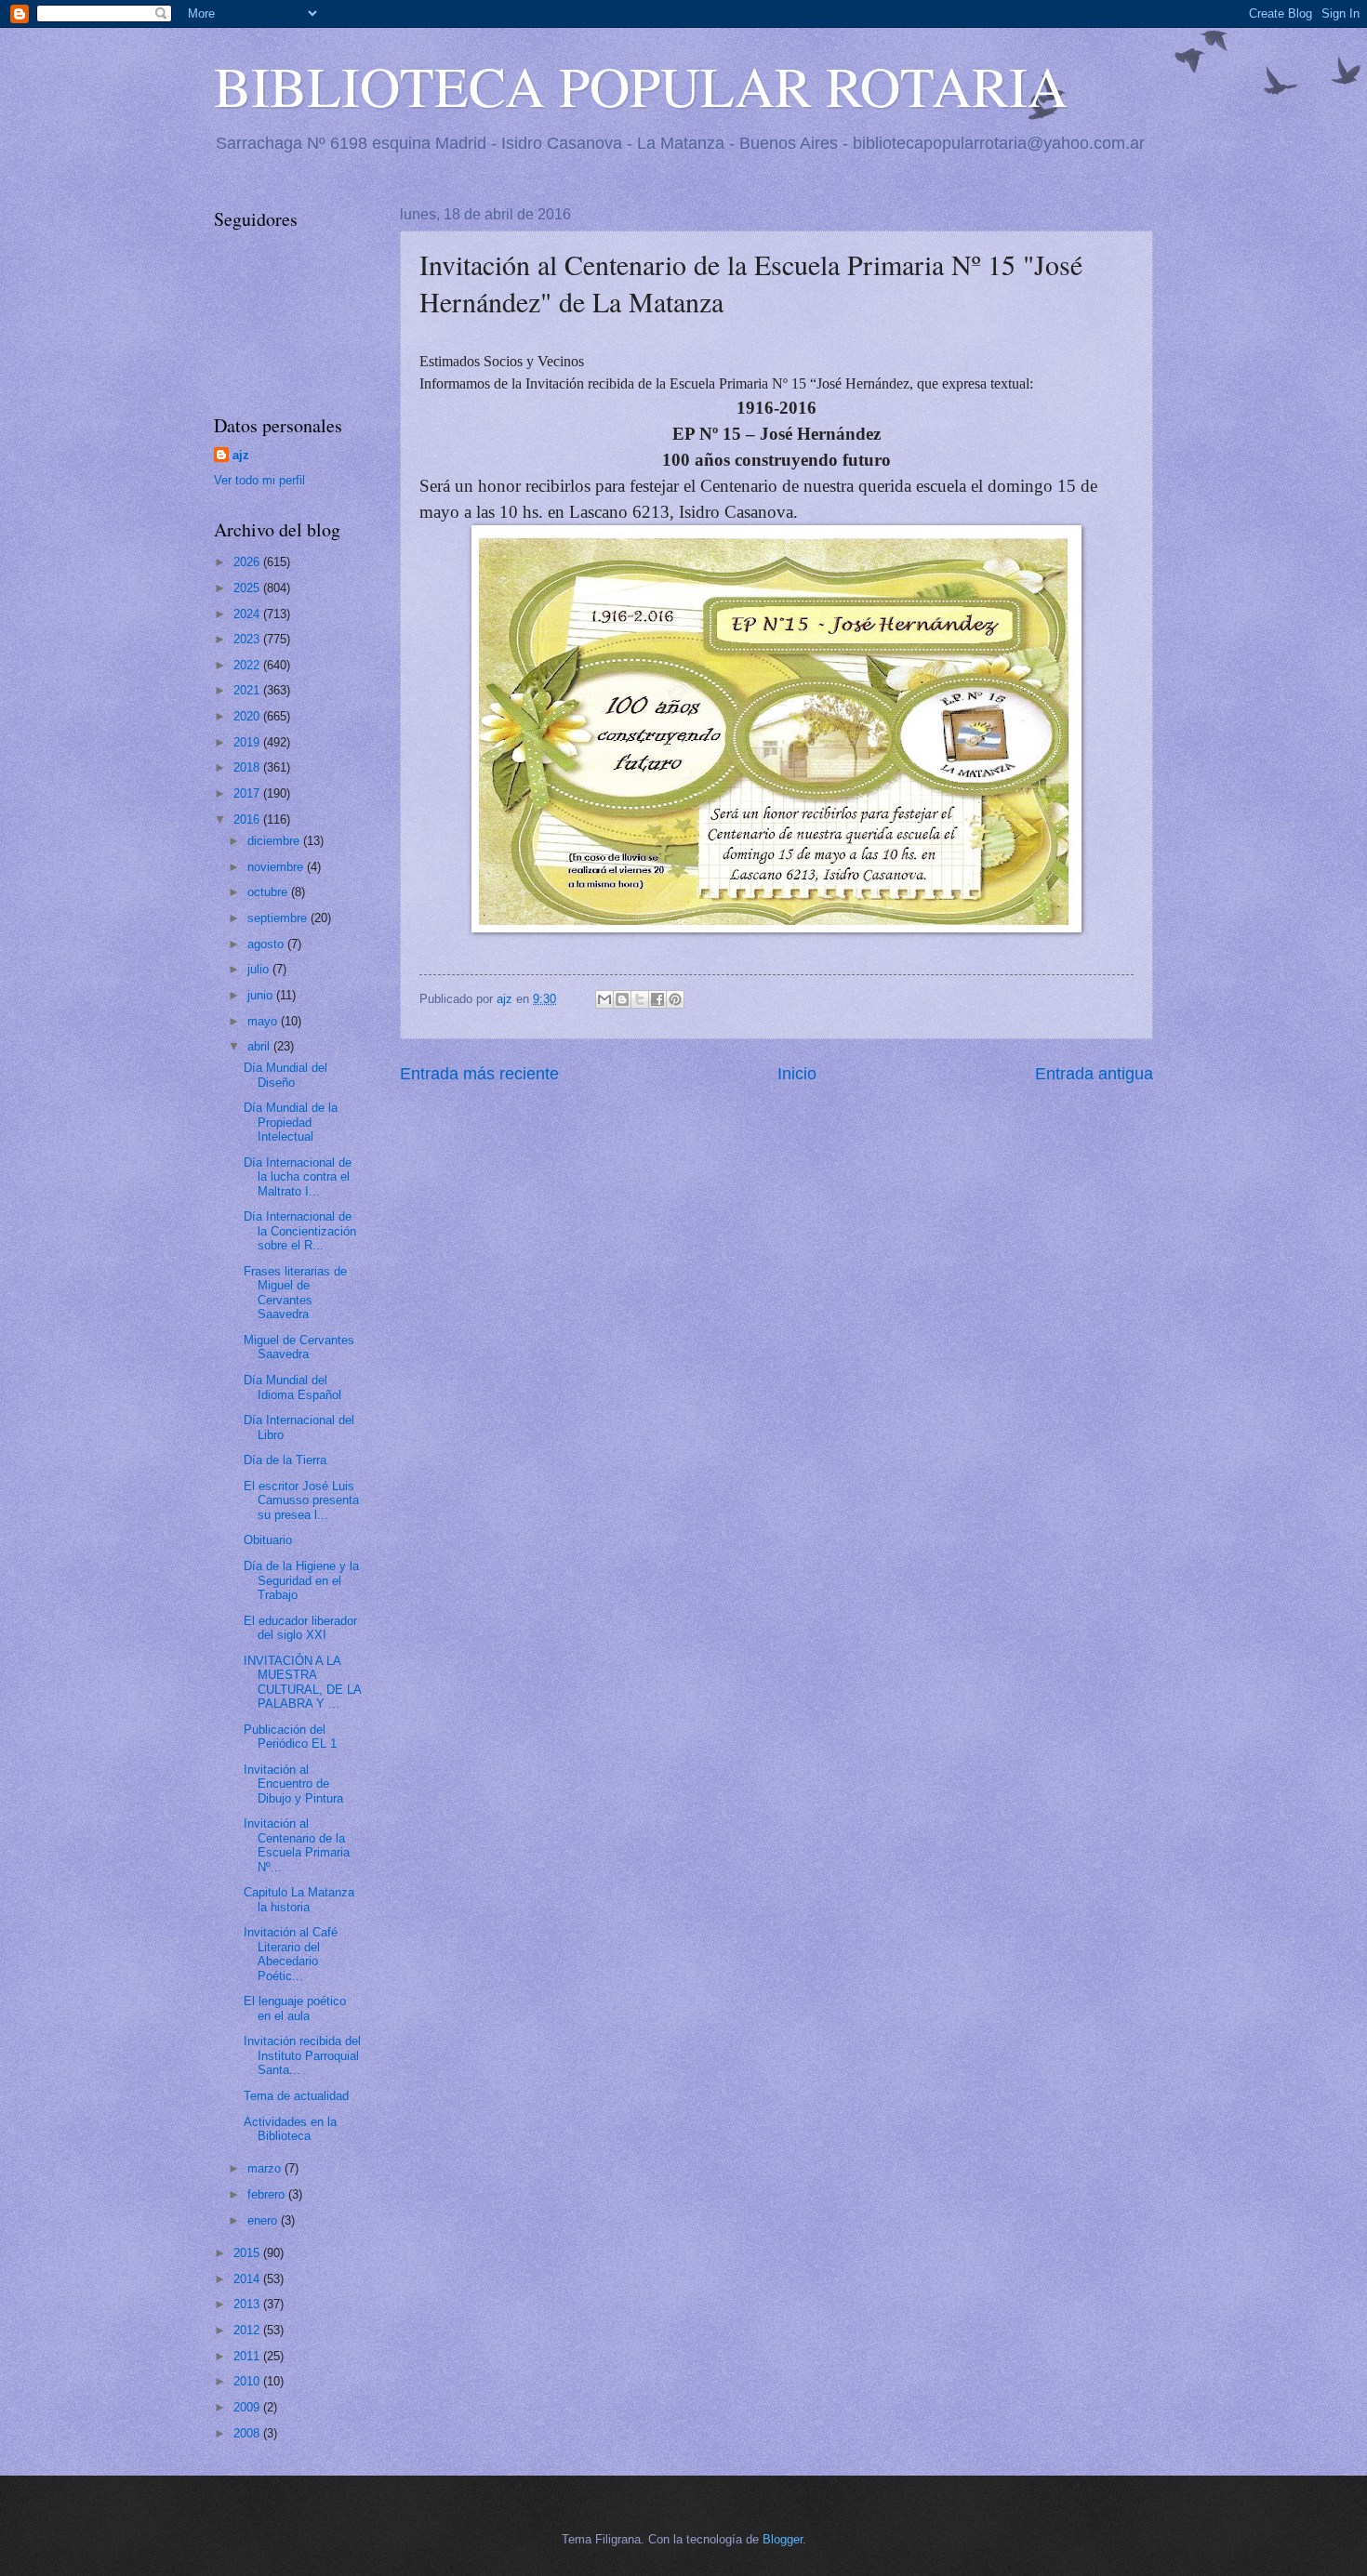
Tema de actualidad (296, 2096)
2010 (248, 2381)
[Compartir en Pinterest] (675, 999)
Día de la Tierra (285, 1460)
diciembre (275, 841)
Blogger (783, 2539)
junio (262, 995)
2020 (248, 716)
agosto (267, 944)
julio (260, 969)
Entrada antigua (1094, 1074)
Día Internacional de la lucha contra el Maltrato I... (298, 1177)
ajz (241, 455)
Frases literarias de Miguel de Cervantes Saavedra (295, 1293)
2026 (248, 562)
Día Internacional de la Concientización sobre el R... (300, 1231)
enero (264, 2220)
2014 (248, 2279)
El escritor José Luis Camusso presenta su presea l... (301, 1500)
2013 (248, 2304)
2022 (248, 665)
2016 (248, 819)
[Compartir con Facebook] (657, 999)
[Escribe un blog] (622, 999)
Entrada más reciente (479, 1074)
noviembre (277, 867)
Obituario (268, 1540)
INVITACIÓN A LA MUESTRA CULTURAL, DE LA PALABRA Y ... (302, 1682)
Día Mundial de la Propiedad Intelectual (291, 1122)
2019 (248, 742)
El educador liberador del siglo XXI (300, 1628)
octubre (269, 892)
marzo (266, 2168)
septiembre (279, 918)
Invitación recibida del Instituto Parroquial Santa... (302, 2055)
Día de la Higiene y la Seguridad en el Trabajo (301, 1580)
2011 (248, 2356)
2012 (248, 2330)
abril (260, 1046)
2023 (248, 639)
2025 (248, 588)
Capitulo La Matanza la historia (299, 1899)
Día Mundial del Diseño (285, 1075)
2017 (248, 793)
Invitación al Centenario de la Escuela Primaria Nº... (297, 1845)
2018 (248, 767)
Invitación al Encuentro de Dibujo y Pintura (293, 1784)
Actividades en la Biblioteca (290, 2129)
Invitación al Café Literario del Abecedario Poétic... (291, 1954)
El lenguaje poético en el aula (295, 2008)
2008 (248, 2433)
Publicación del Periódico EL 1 (290, 1737)
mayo (264, 1021)
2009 (248, 2407)
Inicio (797, 1074)
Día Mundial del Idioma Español (292, 1387)
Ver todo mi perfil (259, 480)
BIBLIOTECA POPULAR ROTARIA (641, 86)
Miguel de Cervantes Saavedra (299, 1347)
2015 (248, 2253)
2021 (248, 690)
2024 (248, 614)
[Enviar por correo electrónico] (604, 999)
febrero (268, 2194)
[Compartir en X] (640, 999)
